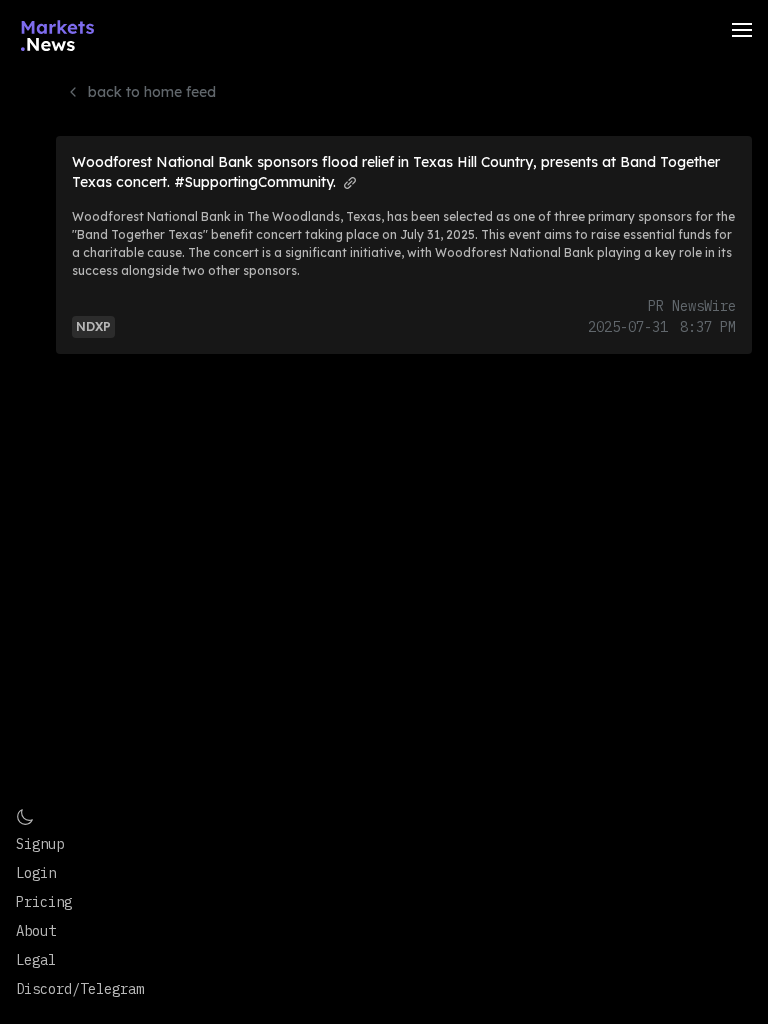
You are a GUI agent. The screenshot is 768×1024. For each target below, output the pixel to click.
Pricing (44, 902)
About (36, 931)
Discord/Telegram (80, 989)
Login (36, 873)
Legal (36, 960)
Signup (40, 844)
